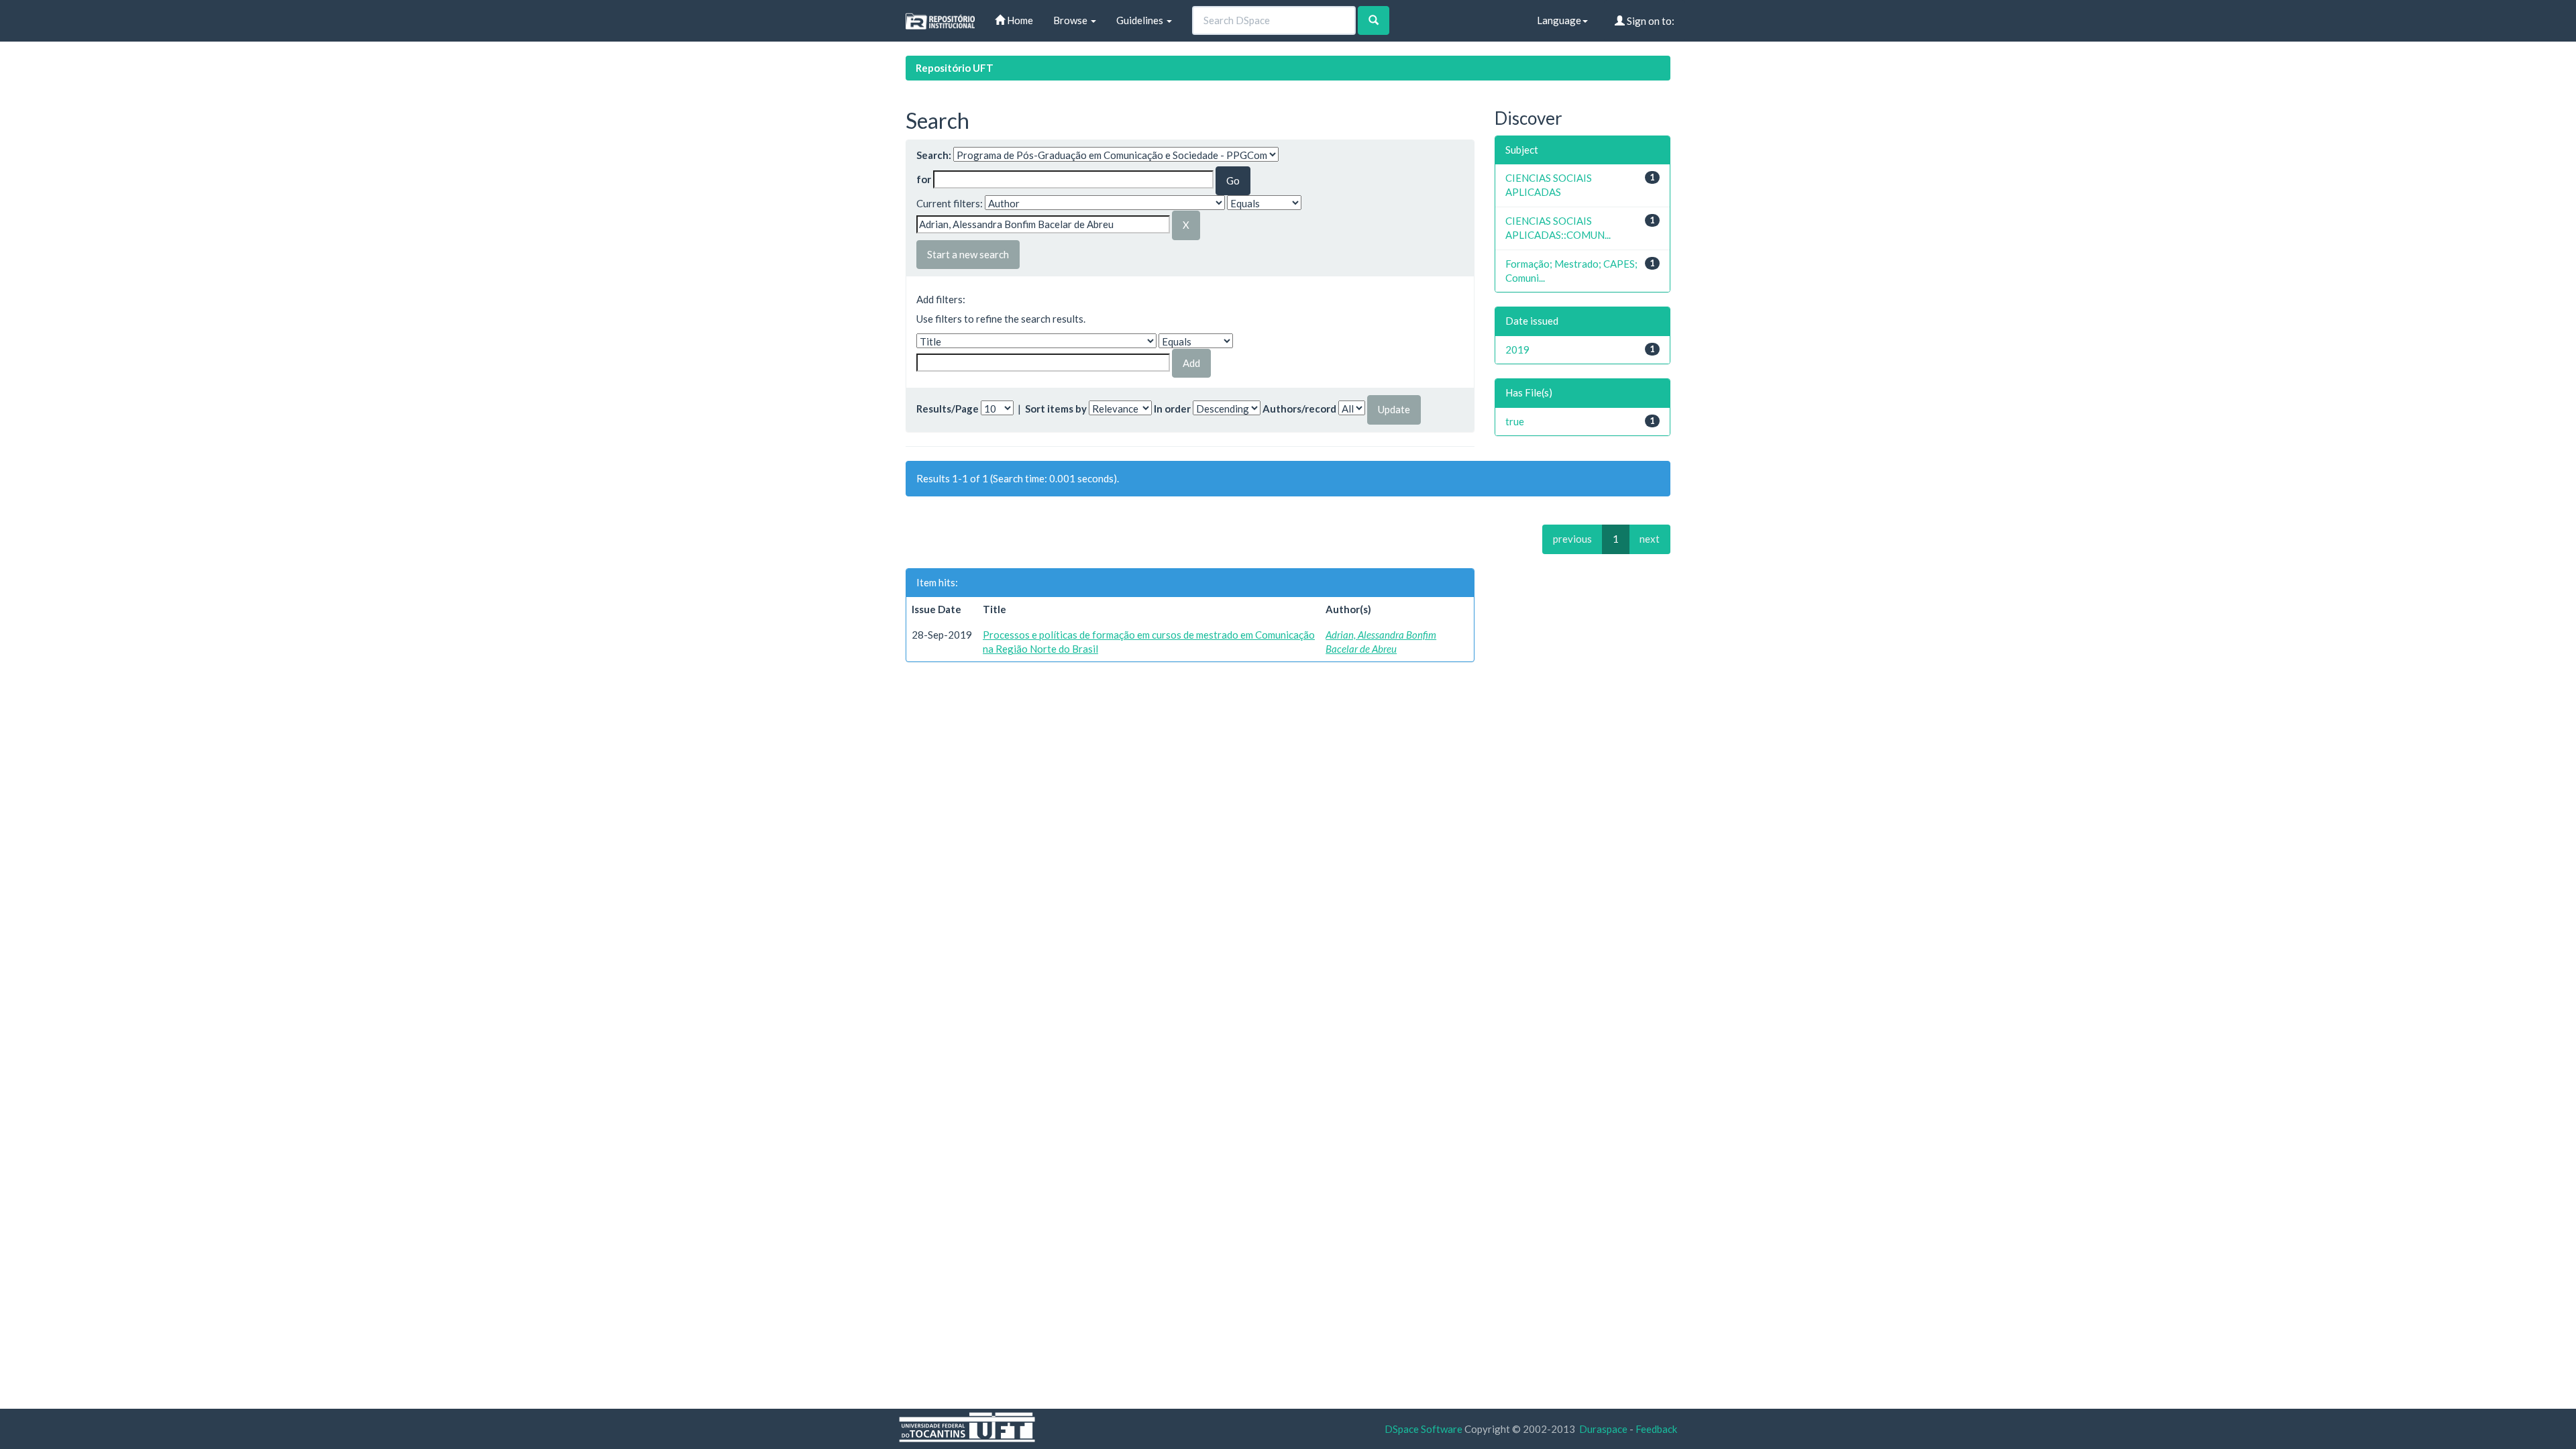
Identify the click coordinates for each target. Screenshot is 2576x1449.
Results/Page (948, 409)
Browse (1071, 20)
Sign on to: (1650, 21)
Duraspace (1603, 1429)
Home (1019, 20)
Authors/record (1299, 409)
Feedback (1656, 1429)
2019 (1517, 350)
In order (1172, 409)
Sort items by (1056, 409)
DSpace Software (1424, 1429)
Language (1559, 20)
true (1515, 421)
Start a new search (968, 254)
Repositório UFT (955, 68)
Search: (934, 155)
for (924, 179)
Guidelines (1141, 20)
